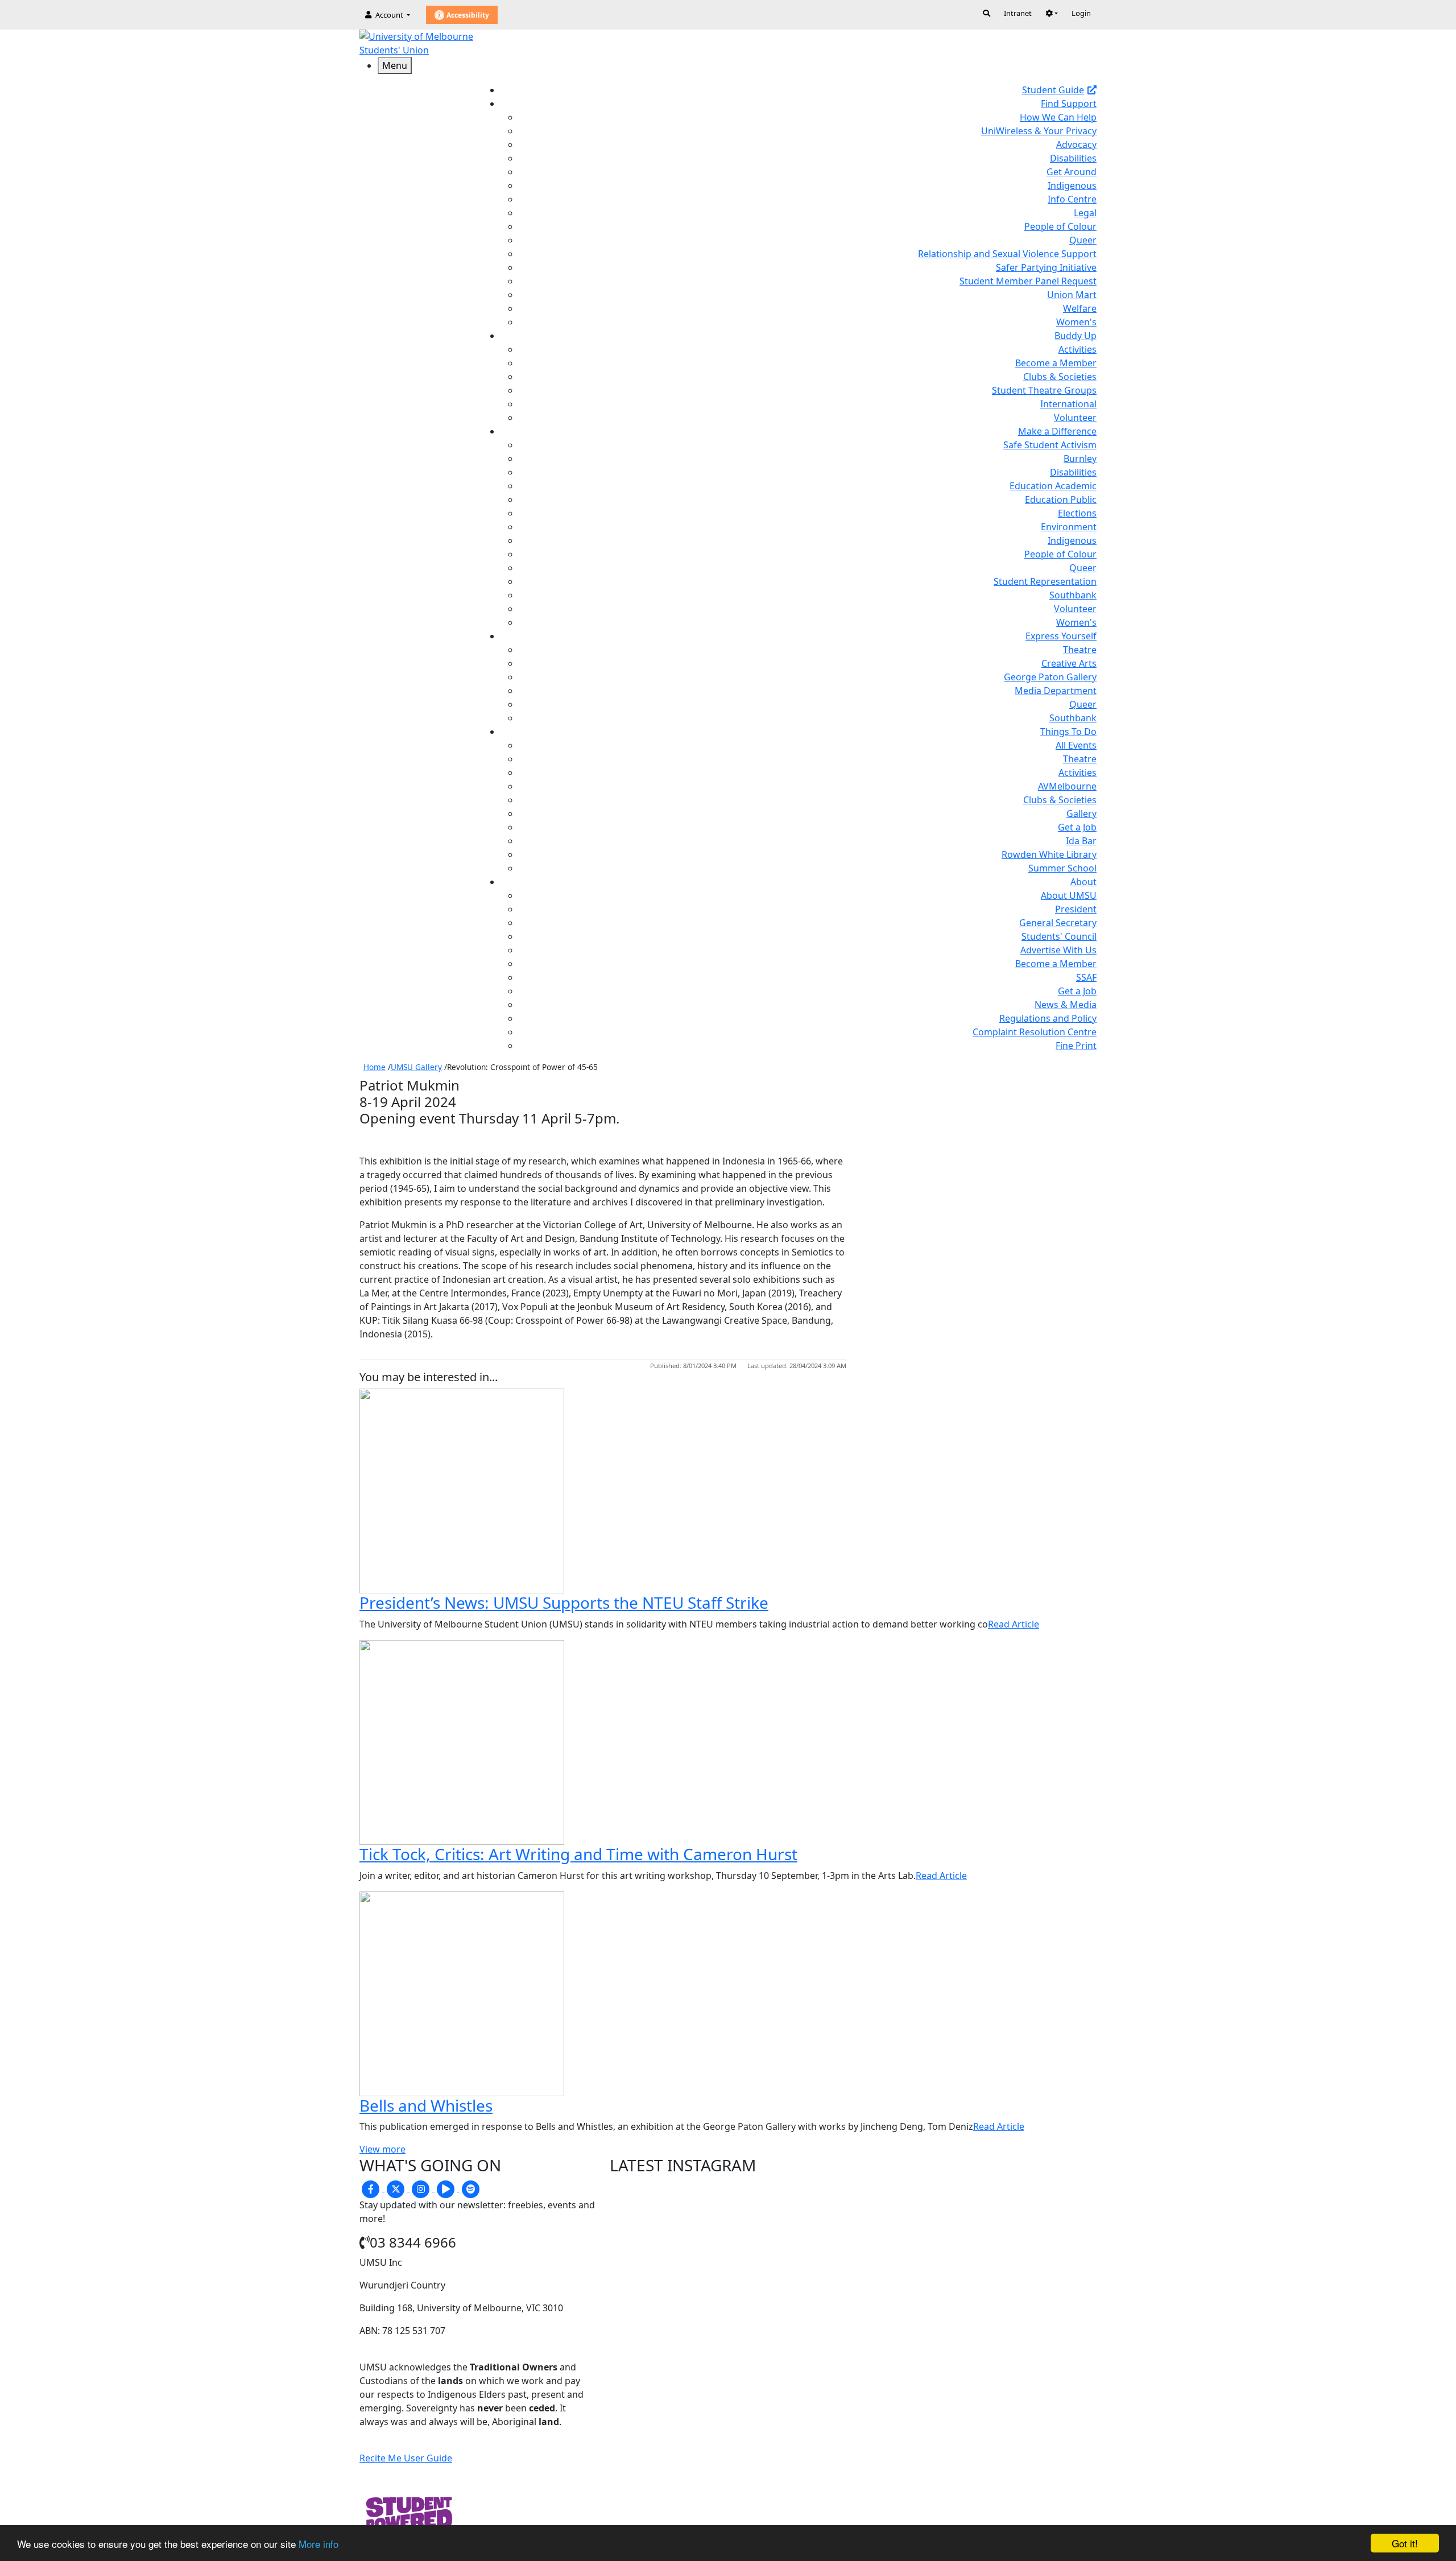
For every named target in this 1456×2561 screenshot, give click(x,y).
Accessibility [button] (467, 15)
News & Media (1066, 1005)
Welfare (1080, 308)
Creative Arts (1069, 663)
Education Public (1061, 499)
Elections (1077, 513)
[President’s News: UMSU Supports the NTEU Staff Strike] (462, 1490)
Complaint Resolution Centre (1035, 1032)
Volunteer (1075, 418)
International (1068, 404)
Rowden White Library (1049, 854)
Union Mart (1072, 295)
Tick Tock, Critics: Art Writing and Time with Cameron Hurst (578, 1854)
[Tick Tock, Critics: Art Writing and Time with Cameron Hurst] (462, 1741)
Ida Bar (1081, 841)
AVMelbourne (1067, 786)
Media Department (1056, 691)
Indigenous (1072, 185)
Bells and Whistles (426, 2105)
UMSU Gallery (416, 1067)
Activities (1077, 349)
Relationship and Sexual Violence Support (1007, 254)
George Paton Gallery (1050, 677)
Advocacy (1076, 144)
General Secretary (1058, 923)
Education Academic (1053, 486)
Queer (1083, 240)
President (1076, 909)
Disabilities (1073, 158)
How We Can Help (1058, 117)
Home (375, 1067)
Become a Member (1056, 363)
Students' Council (1059, 936)
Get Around (1072, 172)
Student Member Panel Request (1028, 281)
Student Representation (1045, 581)
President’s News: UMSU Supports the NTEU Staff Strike (564, 1602)
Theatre (1080, 650)
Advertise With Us (1058, 950)
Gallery (1081, 813)
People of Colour (1060, 226)
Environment (1069, 527)
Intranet (1018, 13)
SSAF (1086, 977)
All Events (1076, 745)
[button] (1052, 13)
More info (318, 2544)
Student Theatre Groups (1044, 390)
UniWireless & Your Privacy (1039, 131)
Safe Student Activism (1050, 445)
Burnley (1080, 458)
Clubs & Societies (1060, 377)
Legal (1085, 213)
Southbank (1073, 595)
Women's (1076, 322)
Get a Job (1077, 827)
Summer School (1062, 868)
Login (1081, 13)
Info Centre (1072, 199)
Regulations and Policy (1048, 1018)
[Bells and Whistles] (462, 1993)
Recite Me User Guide (406, 2458)
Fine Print (1076, 1046)
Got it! (1405, 2543)
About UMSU (1069, 895)
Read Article (1014, 1624)
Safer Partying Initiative (1046, 267)
